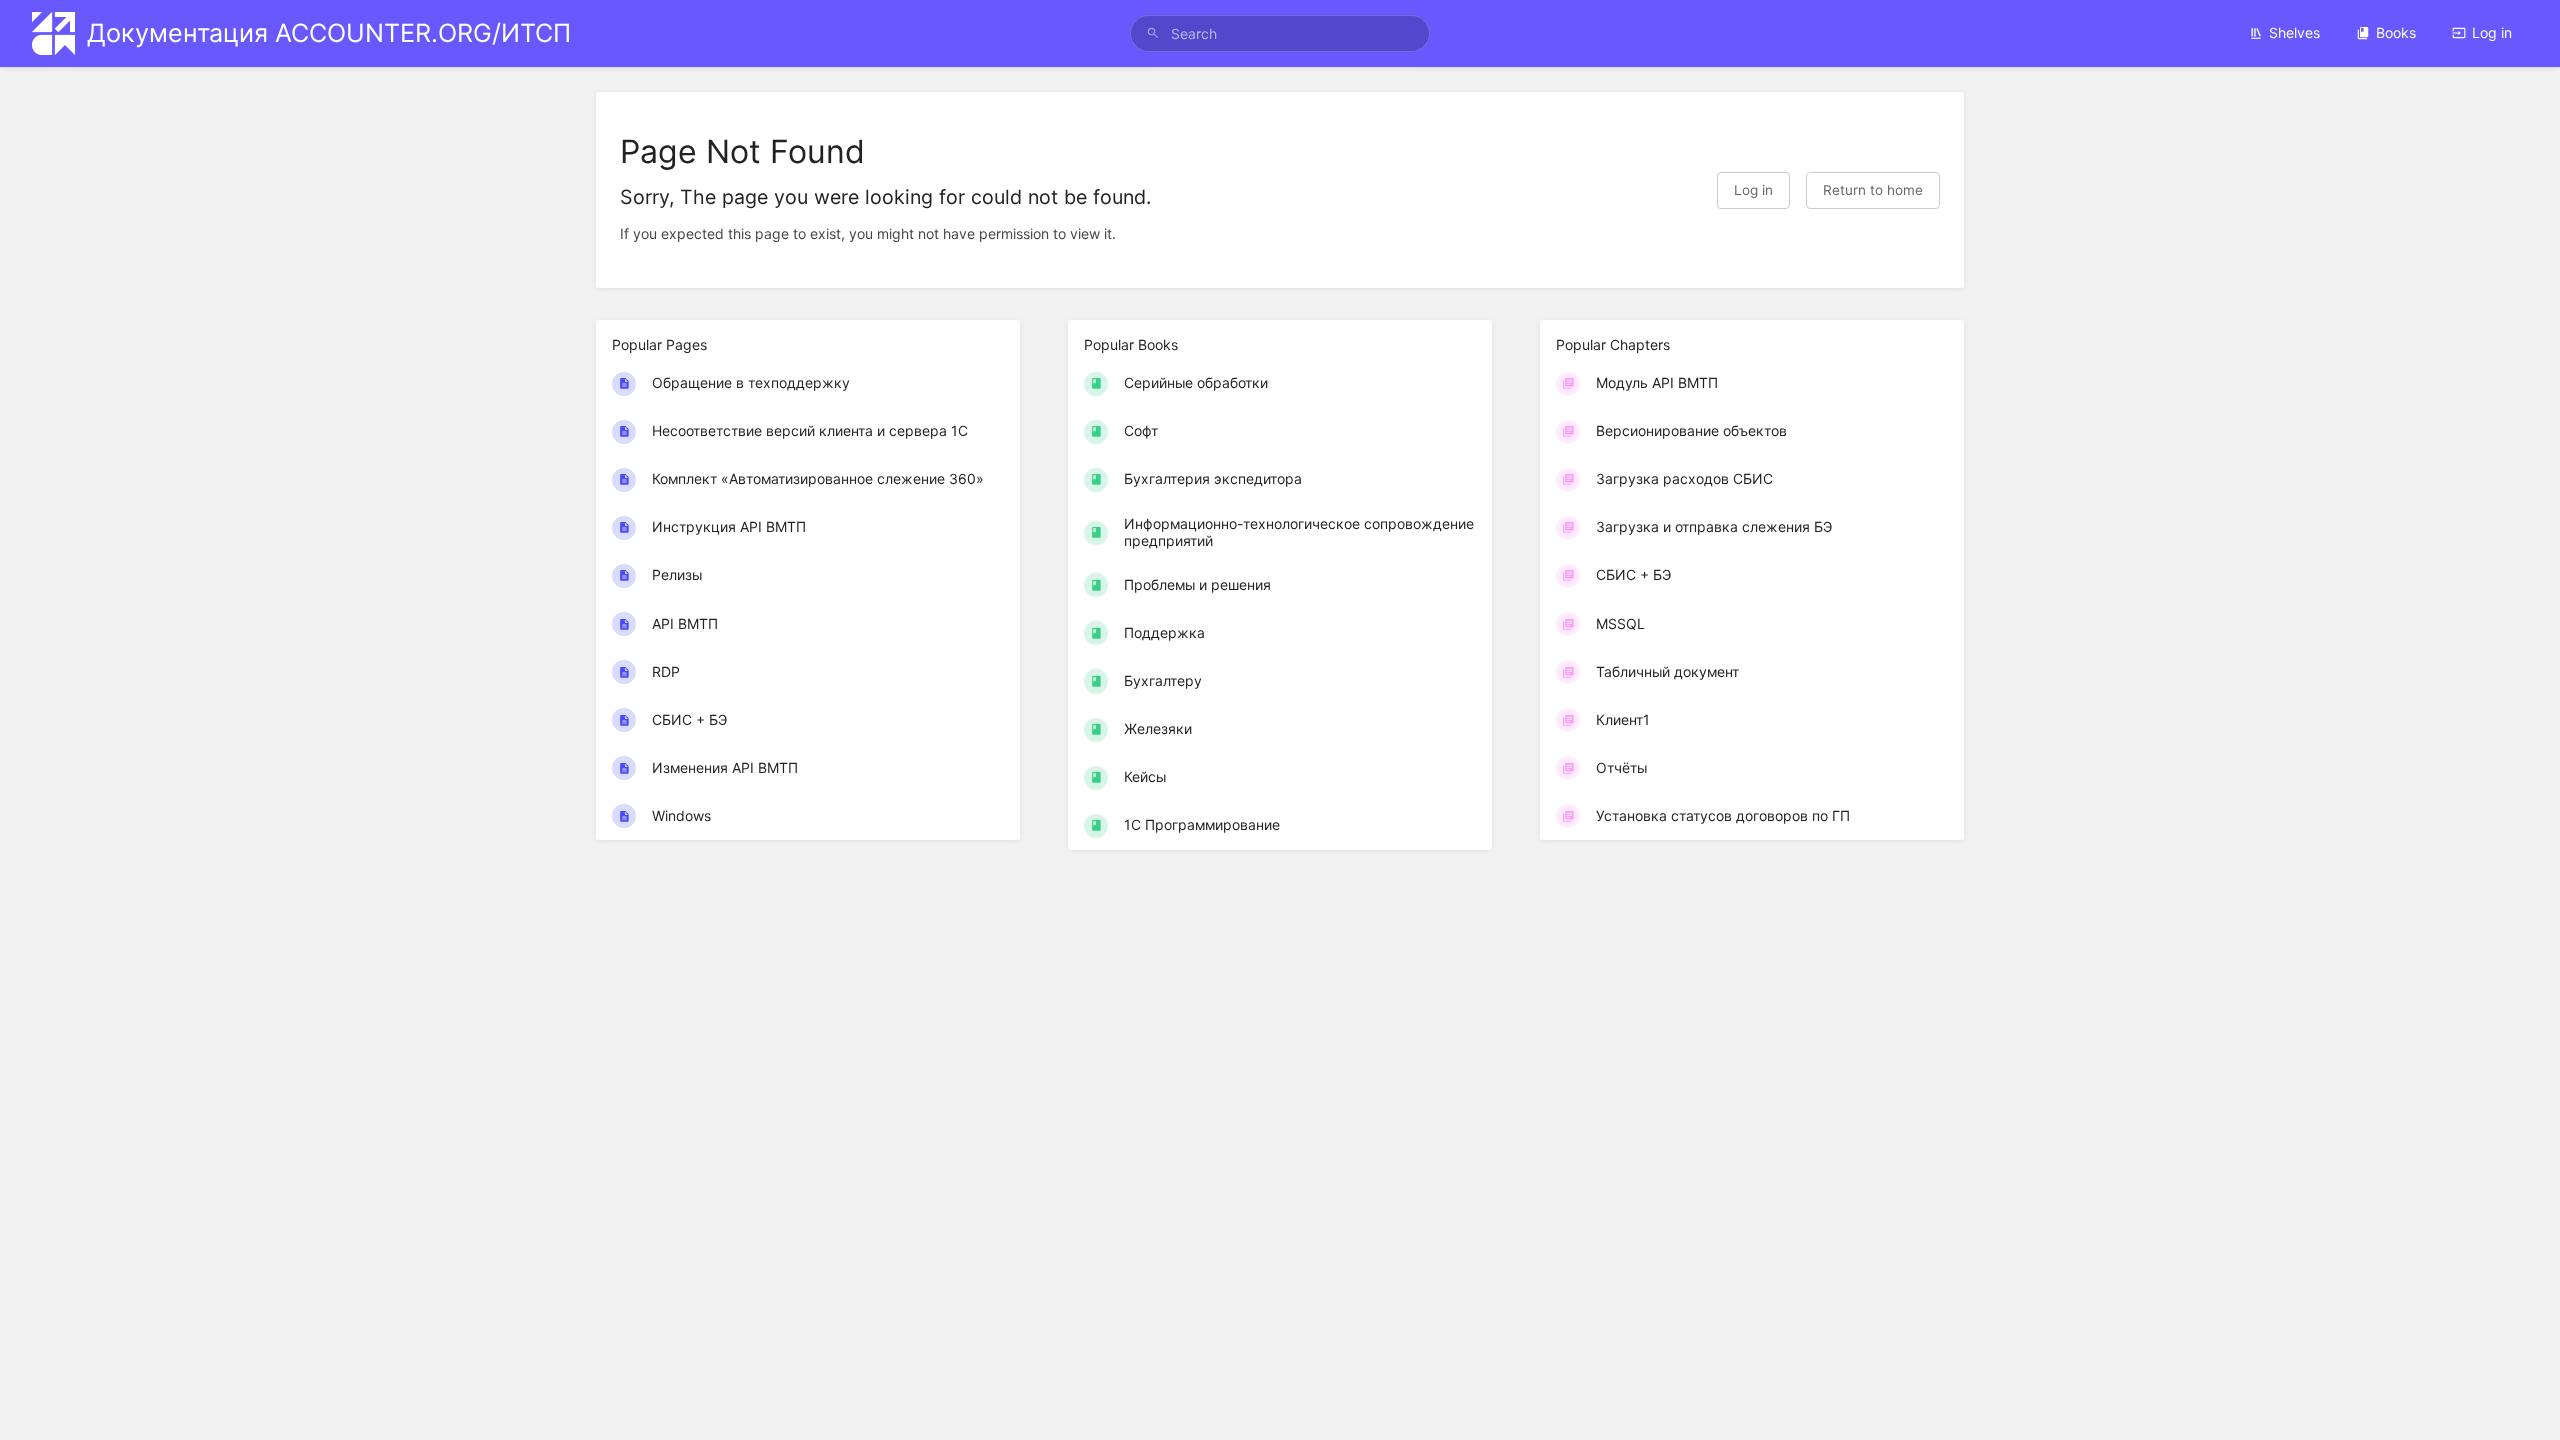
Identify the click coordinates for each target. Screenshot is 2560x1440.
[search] (1280, 33)
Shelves (2294, 32)
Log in (2492, 32)
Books (2396, 32)
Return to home (1873, 190)
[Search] (1153, 33)
